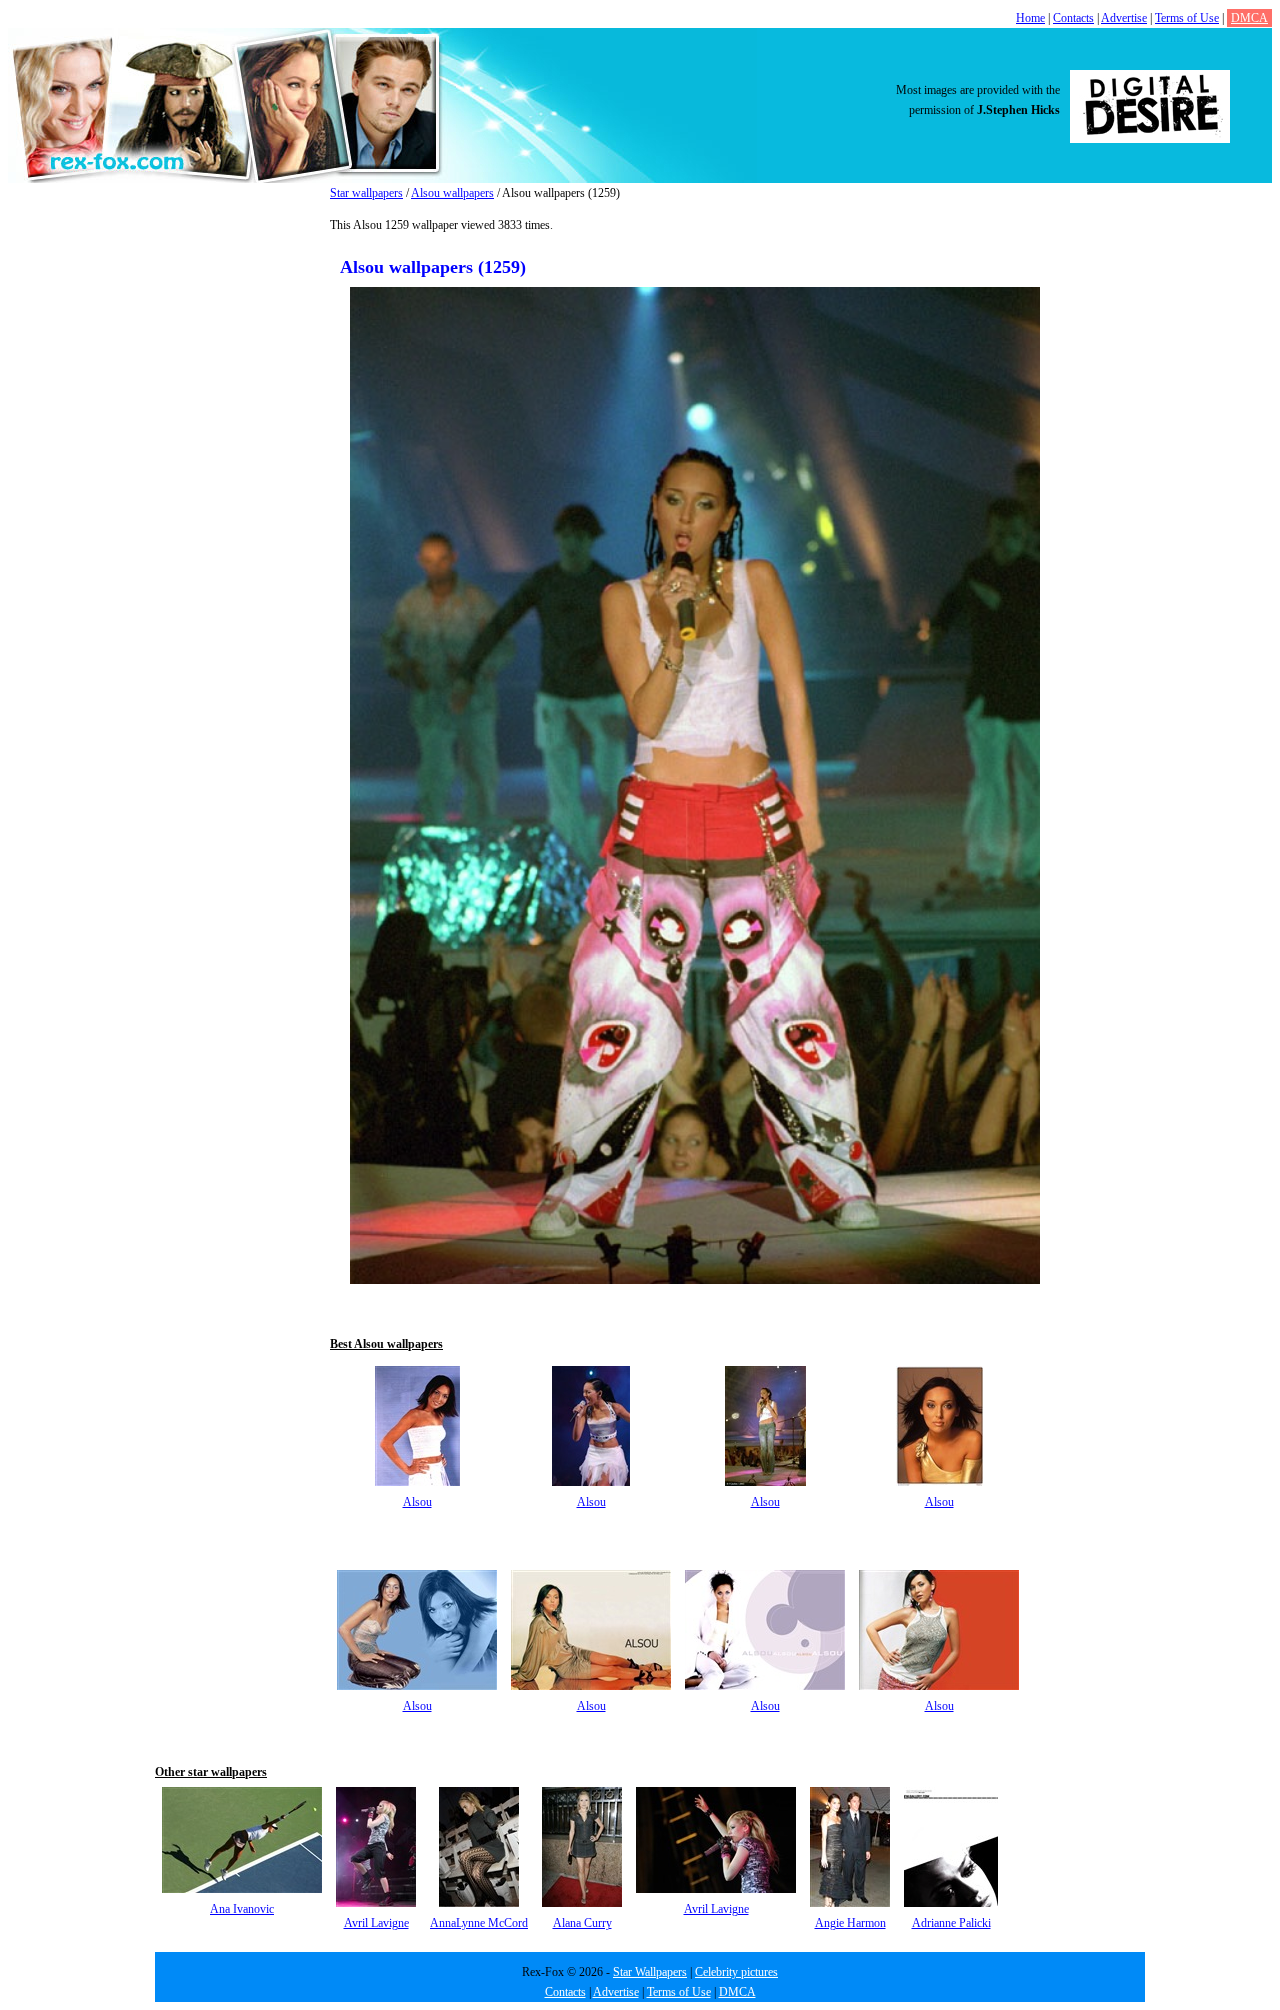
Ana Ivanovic (242, 1909)
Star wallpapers (366, 193)
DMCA (1249, 18)
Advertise (1124, 18)
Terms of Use (1187, 18)
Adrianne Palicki (951, 1923)
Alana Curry (582, 1923)
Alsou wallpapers (452, 193)
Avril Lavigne (376, 1923)
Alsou (417, 1502)
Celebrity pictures (736, 1972)
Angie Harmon (850, 1923)
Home (1030, 18)
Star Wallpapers (650, 1972)
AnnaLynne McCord (479, 1923)
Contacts (1073, 18)
